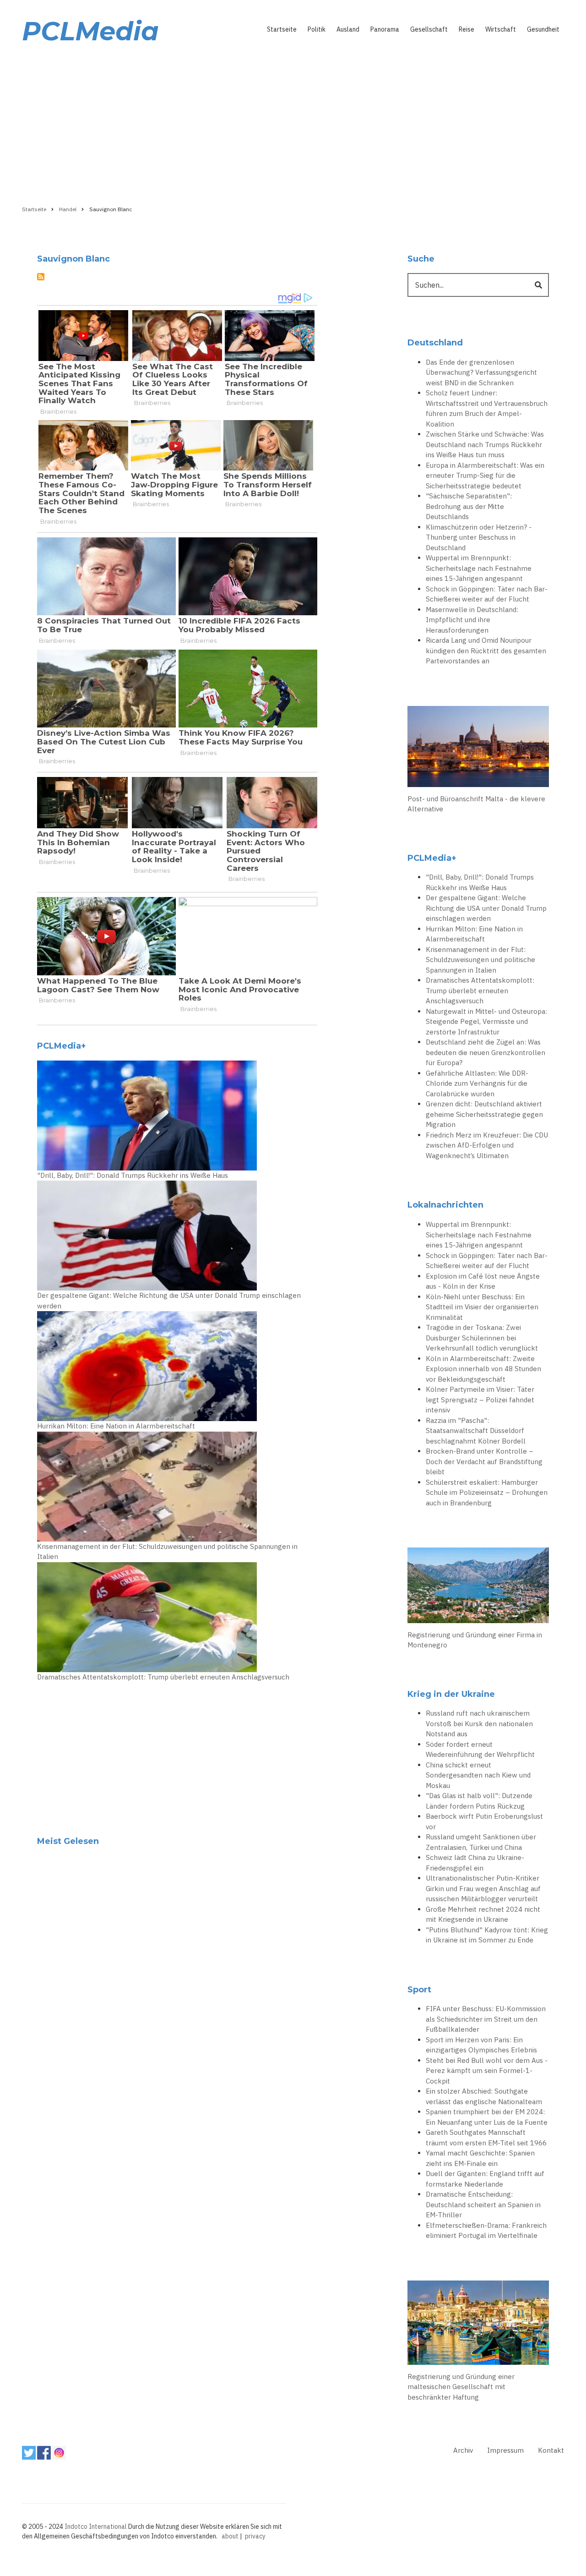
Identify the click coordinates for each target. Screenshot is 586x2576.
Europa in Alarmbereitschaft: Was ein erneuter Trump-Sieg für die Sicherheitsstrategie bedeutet (485, 476)
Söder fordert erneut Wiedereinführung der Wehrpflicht (480, 1750)
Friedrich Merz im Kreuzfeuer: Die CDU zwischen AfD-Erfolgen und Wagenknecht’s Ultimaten (487, 1145)
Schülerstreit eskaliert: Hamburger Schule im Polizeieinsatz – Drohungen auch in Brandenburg (487, 1493)
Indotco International (96, 2527)
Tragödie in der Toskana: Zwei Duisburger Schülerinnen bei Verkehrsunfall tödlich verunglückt (482, 1338)
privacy (255, 2536)
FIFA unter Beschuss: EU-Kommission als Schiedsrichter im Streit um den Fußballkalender (486, 2019)
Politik (317, 29)
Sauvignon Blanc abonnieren (41, 277)
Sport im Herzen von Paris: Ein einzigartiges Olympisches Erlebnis (481, 2045)
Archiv (463, 2450)
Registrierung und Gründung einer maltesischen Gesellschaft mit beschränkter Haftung (461, 2387)
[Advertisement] (293, 122)
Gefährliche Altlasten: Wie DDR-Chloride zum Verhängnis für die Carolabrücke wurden (477, 1083)
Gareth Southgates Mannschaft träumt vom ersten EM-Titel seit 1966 (486, 2138)
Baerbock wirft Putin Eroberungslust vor (484, 1821)
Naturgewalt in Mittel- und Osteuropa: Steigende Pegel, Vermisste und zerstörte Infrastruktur (486, 1022)
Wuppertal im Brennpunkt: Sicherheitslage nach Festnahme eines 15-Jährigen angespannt (479, 568)
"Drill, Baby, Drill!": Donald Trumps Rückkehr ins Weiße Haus (133, 1175)
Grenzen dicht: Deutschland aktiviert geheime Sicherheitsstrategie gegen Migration (484, 1114)
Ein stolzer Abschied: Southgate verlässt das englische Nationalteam (484, 2096)
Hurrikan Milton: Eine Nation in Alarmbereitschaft (116, 1426)
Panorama (385, 29)
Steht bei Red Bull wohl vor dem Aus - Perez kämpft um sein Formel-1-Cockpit (487, 2071)
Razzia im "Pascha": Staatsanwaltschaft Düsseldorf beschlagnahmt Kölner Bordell (476, 1431)
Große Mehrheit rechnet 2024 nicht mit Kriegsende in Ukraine (483, 1914)
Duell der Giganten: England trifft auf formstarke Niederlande (485, 2179)
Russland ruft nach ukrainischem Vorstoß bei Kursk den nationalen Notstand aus (479, 1723)
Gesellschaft (429, 29)
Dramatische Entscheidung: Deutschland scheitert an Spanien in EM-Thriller (483, 2204)
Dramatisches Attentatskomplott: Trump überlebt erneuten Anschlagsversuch (163, 1677)
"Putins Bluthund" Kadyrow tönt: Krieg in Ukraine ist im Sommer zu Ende (487, 1935)
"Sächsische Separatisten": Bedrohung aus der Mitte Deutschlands (469, 506)
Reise (467, 29)
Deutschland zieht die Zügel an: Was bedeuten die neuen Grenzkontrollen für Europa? (486, 1052)
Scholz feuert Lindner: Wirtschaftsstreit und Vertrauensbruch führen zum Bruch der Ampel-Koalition (487, 408)
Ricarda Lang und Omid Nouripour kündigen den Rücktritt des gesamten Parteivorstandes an (486, 651)
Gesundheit (543, 29)
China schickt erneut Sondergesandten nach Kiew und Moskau (478, 1775)
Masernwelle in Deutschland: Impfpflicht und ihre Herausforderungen (472, 620)
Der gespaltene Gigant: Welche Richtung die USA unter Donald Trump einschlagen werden (169, 1301)
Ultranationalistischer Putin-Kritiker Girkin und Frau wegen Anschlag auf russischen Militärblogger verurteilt (483, 1888)
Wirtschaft (501, 29)
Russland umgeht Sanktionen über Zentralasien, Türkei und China (481, 1842)
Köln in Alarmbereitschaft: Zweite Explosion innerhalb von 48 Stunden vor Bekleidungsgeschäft (483, 1369)
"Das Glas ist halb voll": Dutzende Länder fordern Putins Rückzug (479, 1801)
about (230, 2536)
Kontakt (551, 2450)
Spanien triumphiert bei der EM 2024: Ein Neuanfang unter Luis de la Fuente (487, 2117)
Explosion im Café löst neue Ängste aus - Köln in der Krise (483, 1281)
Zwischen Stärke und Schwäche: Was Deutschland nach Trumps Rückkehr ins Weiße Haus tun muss (485, 444)
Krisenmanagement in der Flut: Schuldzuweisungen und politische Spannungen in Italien (167, 1552)
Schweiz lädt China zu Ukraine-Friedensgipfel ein (475, 1863)
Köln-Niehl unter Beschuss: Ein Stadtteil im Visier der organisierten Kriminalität (482, 1307)
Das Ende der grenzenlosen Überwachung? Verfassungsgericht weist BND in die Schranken (481, 372)
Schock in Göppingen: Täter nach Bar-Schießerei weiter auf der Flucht (487, 594)
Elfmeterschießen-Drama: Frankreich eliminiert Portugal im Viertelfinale (486, 2231)
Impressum (505, 2450)
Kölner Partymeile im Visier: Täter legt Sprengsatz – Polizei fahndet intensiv (480, 1400)
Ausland (348, 29)
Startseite (282, 29)
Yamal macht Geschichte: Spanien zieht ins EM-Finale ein (480, 2158)
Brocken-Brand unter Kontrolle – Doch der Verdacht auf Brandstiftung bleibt (484, 1461)
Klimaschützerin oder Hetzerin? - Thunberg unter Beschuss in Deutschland (479, 537)
